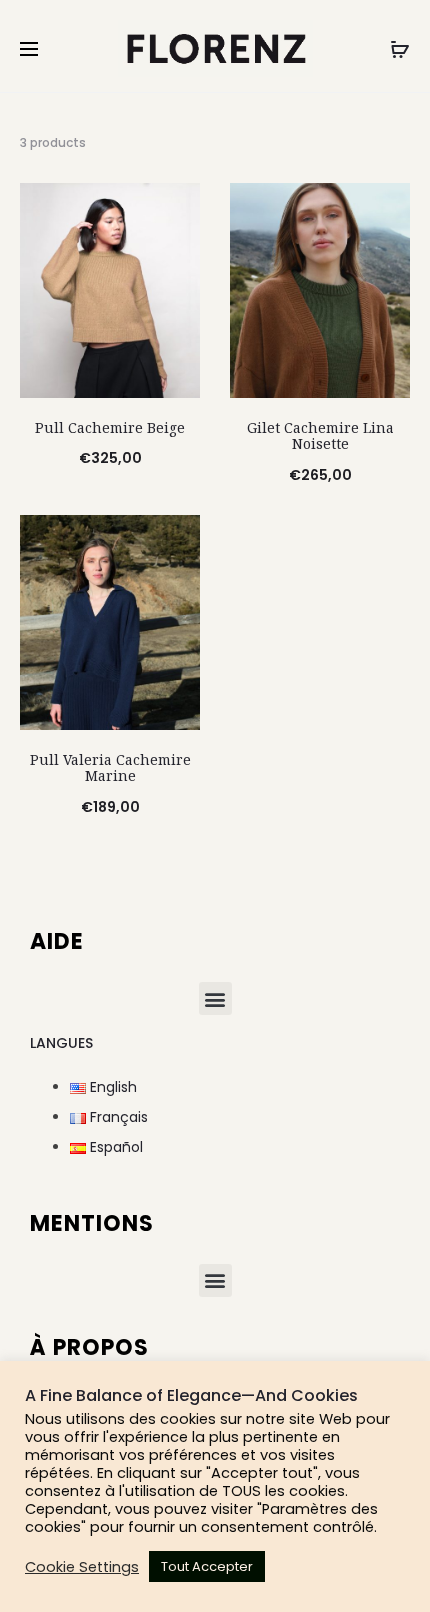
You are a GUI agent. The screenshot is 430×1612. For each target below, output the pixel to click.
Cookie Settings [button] (82, 1567)
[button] (215, 998)
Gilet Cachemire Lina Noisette (320, 436)
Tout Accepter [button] (207, 1566)
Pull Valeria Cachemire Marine (110, 768)
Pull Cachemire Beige (110, 427)
